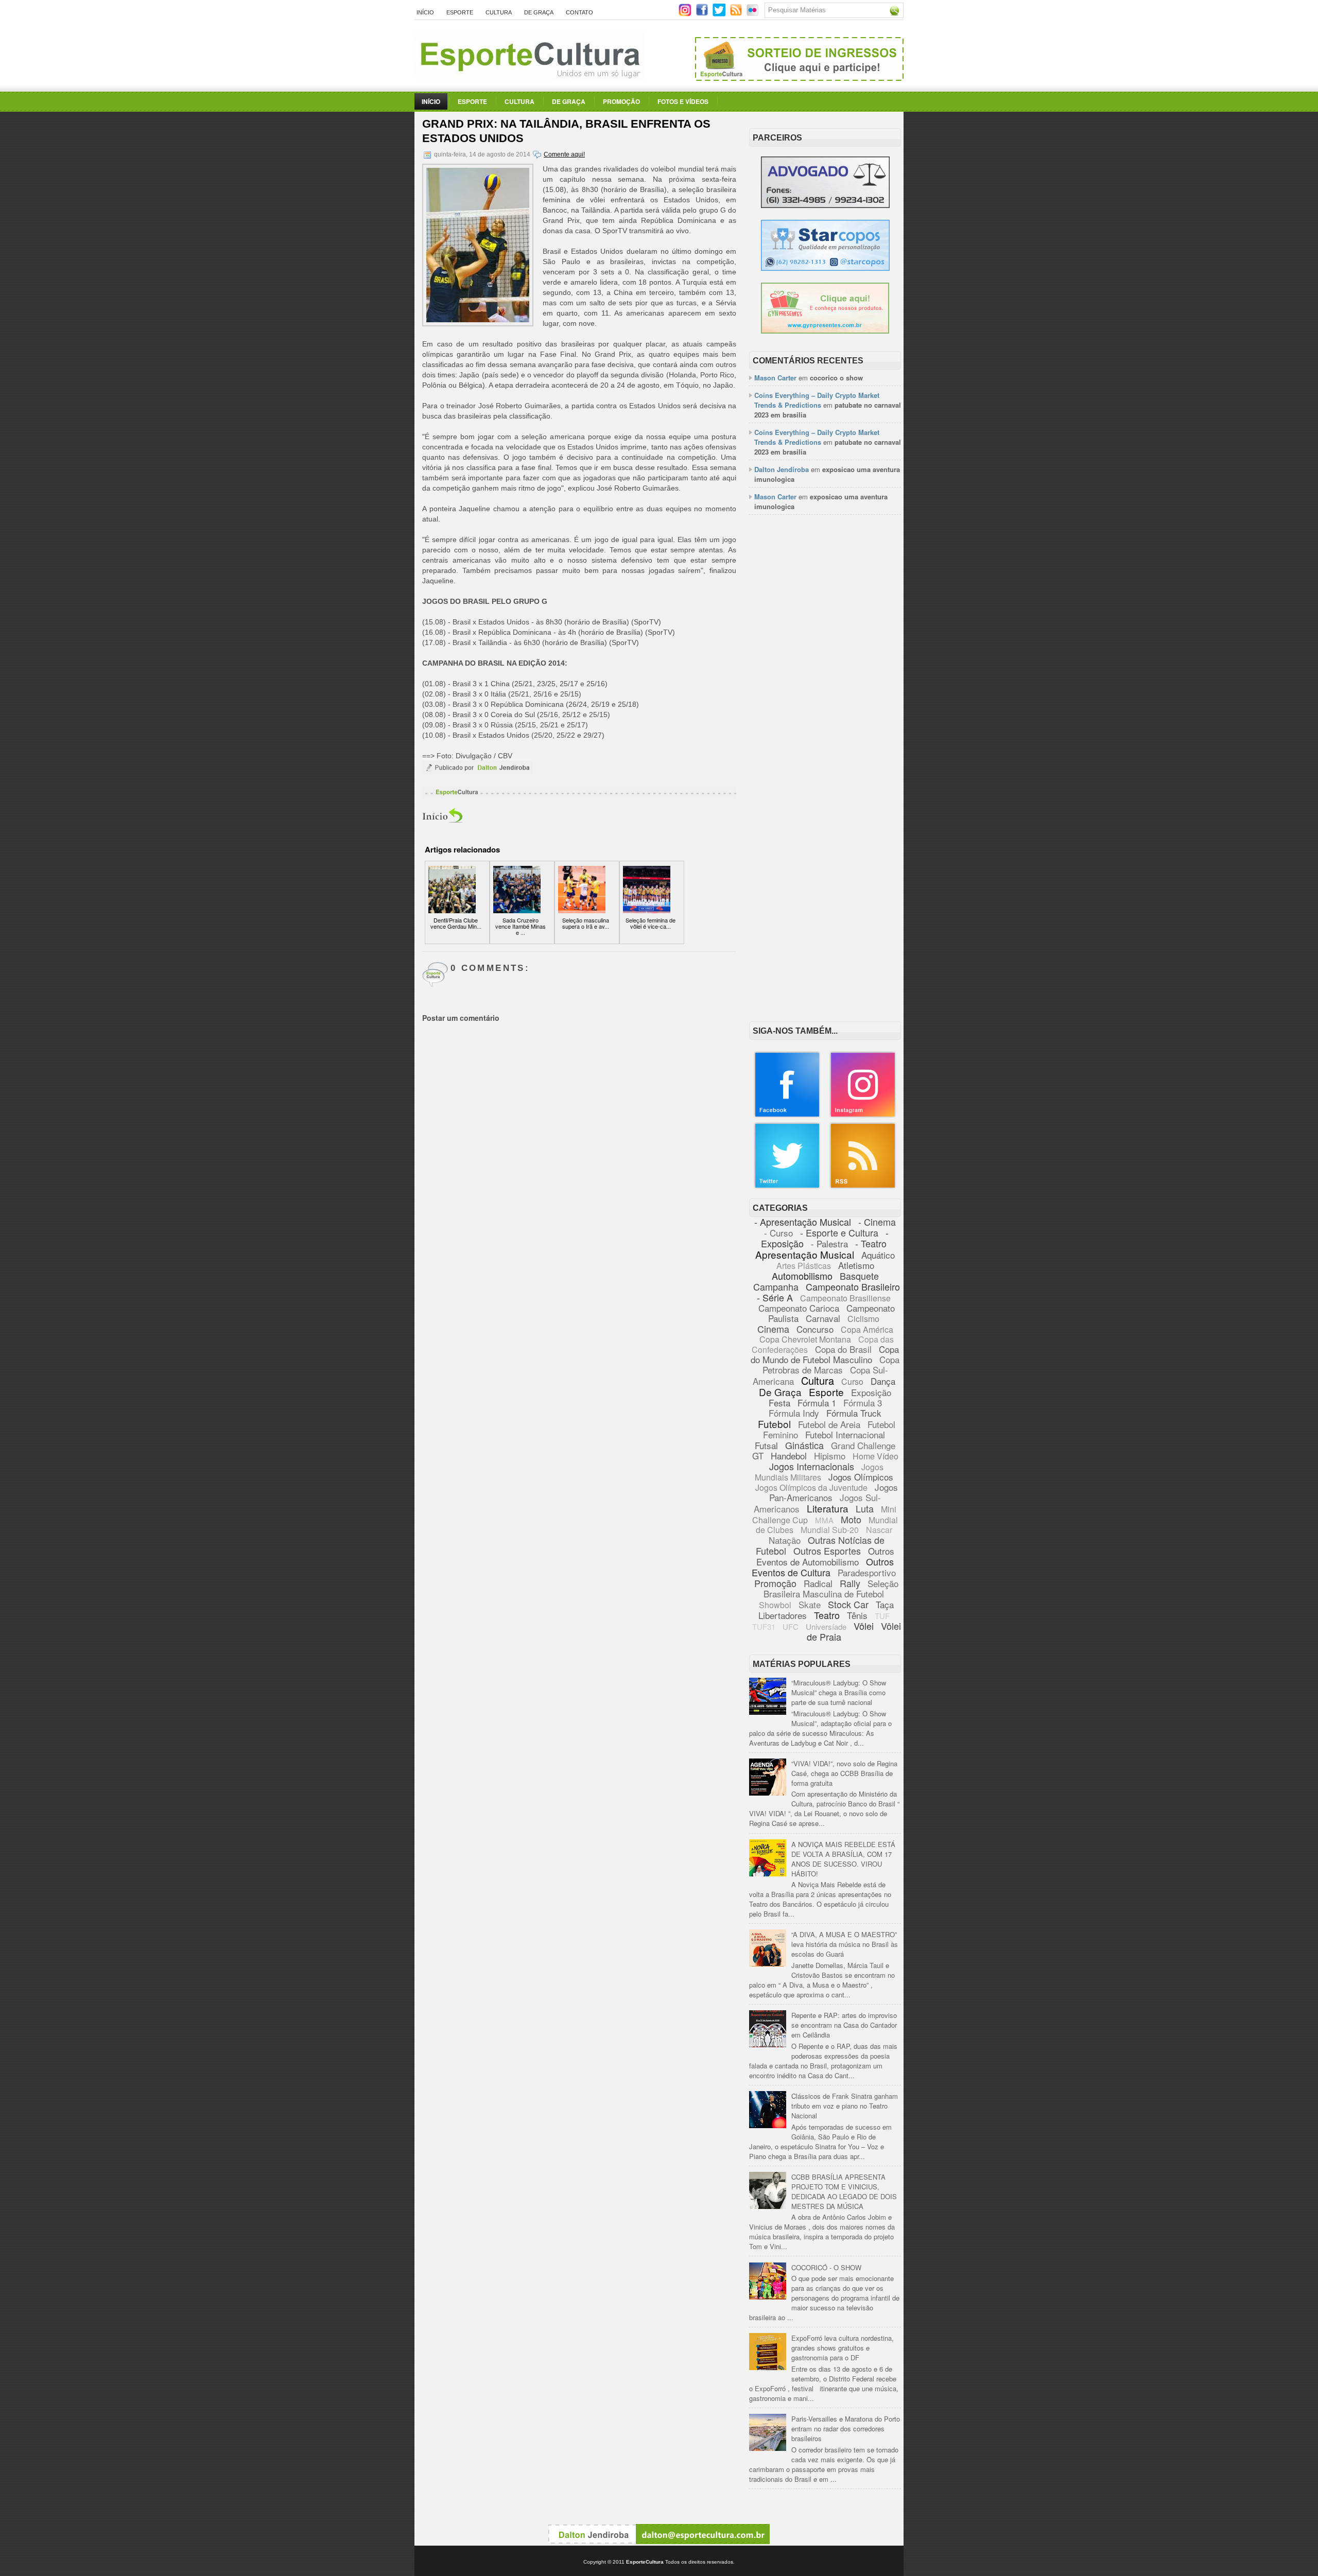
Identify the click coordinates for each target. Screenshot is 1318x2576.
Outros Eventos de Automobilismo (825, 1556)
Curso (852, 1381)
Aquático (878, 1255)
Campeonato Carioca (799, 1308)
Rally (850, 1583)
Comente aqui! (564, 154)
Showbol (775, 1605)
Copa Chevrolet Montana (805, 1339)
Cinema (773, 1329)
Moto (851, 1519)
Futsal (766, 1445)
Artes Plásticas (804, 1266)
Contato (579, 12)
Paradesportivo (867, 1572)
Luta (865, 1508)
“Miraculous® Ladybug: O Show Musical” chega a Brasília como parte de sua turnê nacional (839, 1692)
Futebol (774, 1424)
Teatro (827, 1615)
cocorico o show (836, 378)
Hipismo (830, 1456)
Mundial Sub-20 (830, 1530)
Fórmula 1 (817, 1403)
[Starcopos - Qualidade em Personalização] (825, 268)
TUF (882, 1616)
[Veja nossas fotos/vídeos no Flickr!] (753, 13)
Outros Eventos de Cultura (823, 1567)
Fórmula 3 (863, 1403)
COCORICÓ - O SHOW (826, 2267)
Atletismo (856, 1265)
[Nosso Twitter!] (787, 1186)
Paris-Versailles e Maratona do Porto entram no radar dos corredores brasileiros (846, 2429)
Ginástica (804, 1445)
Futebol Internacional (845, 1434)
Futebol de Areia (829, 1424)
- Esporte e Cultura (839, 1232)
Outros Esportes (827, 1551)
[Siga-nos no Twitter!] (720, 14)
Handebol (789, 1456)
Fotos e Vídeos (683, 101)
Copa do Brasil (843, 1349)
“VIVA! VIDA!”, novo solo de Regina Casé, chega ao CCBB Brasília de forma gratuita (844, 1773)
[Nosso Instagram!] (863, 1115)
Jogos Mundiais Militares (819, 1472)
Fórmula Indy (794, 1413)
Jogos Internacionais (812, 1466)
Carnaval (823, 1318)
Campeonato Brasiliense (845, 1298)
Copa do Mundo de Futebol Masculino (825, 1354)
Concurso (815, 1329)
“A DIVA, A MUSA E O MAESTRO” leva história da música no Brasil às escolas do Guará (845, 1944)
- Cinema (877, 1222)
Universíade (826, 1626)
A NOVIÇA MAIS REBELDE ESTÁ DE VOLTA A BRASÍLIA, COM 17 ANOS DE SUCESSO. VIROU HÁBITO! (843, 1859)
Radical (818, 1583)
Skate (810, 1604)
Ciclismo (863, 1319)
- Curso (778, 1233)
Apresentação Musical (805, 1254)
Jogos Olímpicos (861, 1477)
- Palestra (829, 1243)
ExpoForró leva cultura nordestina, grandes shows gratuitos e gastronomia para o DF (843, 2348)
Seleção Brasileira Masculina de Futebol (831, 1588)
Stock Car (848, 1604)
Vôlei (864, 1626)
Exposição (871, 1392)
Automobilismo (802, 1276)
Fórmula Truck (854, 1413)
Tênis (857, 1615)
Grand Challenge (863, 1445)
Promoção (621, 101)
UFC (791, 1626)
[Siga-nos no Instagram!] (686, 14)
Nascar (879, 1530)
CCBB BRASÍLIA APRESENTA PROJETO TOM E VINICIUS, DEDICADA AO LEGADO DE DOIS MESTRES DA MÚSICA (844, 2191)
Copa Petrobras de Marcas (831, 1364)
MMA (824, 1520)
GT (758, 1456)
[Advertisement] (825, 681)
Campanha (776, 1286)
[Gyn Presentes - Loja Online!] (825, 331)
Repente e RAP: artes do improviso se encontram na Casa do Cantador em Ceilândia (844, 2025)
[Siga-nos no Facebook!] (703, 14)
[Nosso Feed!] (863, 1186)
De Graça (539, 12)
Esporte (460, 12)
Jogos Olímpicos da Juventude (811, 1487)
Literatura (828, 1508)
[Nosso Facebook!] (787, 1115)
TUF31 (764, 1626)
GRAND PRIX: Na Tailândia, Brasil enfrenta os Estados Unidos (566, 131)
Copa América (867, 1329)
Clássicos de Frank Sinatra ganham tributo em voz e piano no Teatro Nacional (845, 2106)
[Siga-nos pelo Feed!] (737, 14)
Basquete (859, 1276)
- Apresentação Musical (803, 1222)
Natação (785, 1540)
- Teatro (871, 1243)
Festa (779, 1403)
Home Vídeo (875, 1456)
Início (425, 12)
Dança (883, 1381)
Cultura (499, 12)
